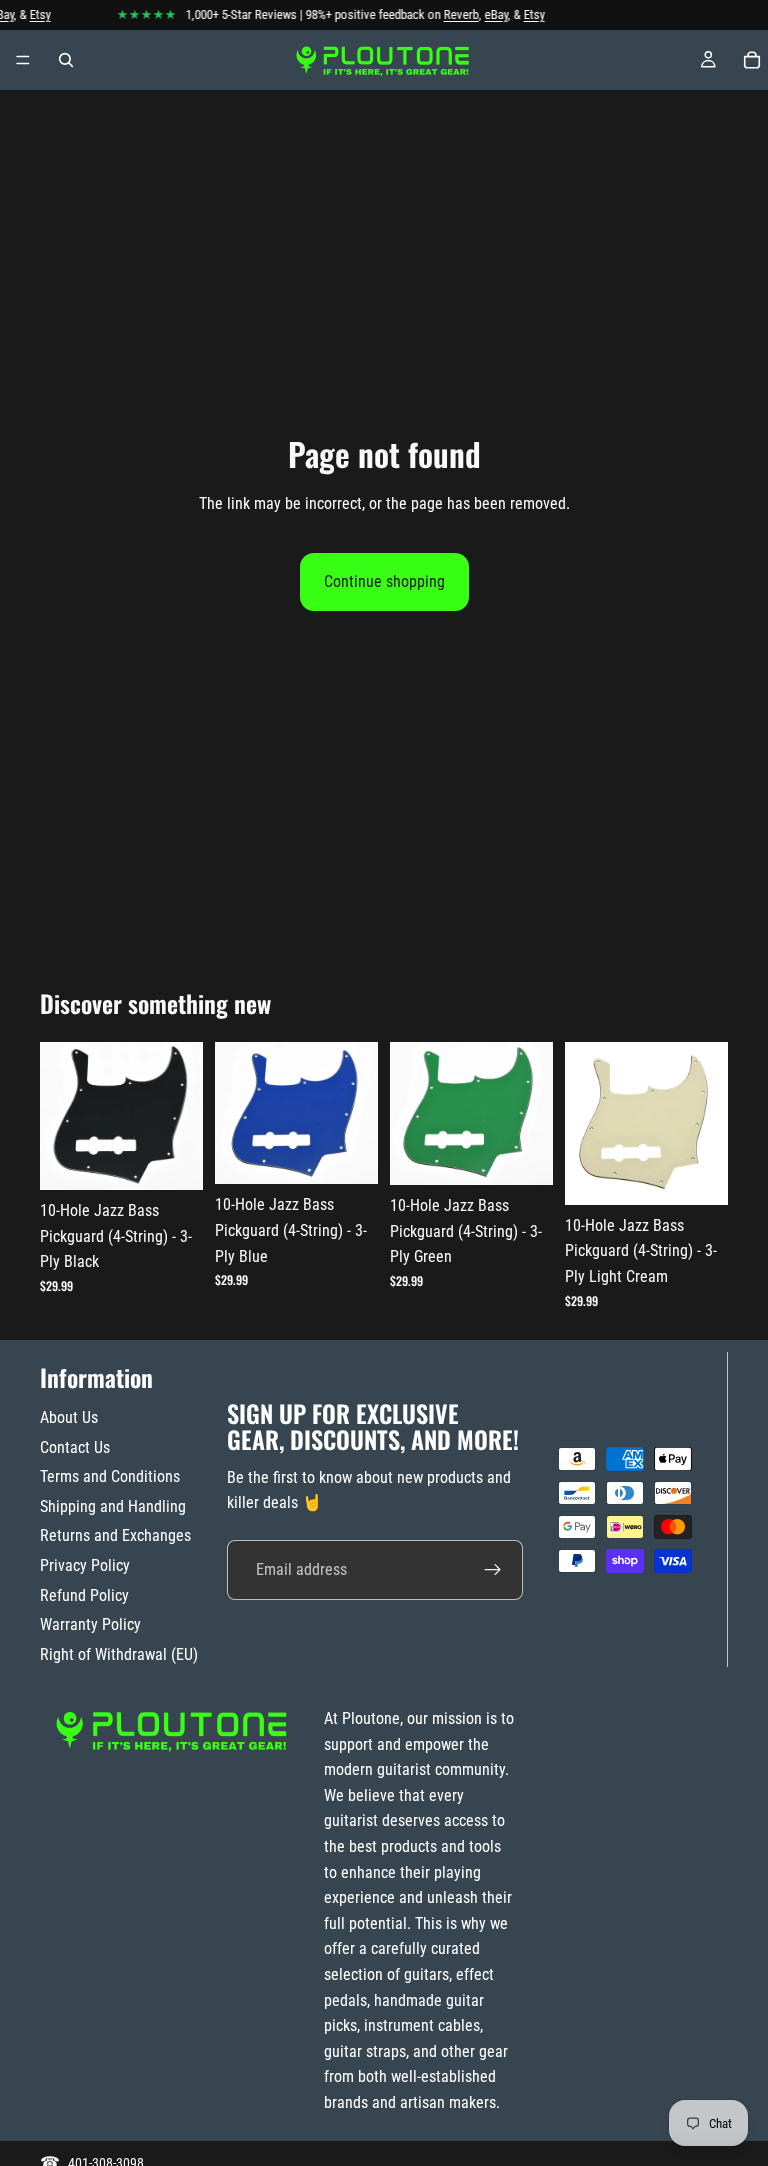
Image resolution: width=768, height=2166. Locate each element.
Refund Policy (84, 1595)
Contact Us (75, 1447)
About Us (69, 1417)
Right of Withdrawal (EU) (119, 1654)
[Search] (66, 60)
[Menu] (23, 60)
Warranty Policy (90, 1624)
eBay (487, 14)
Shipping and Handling (113, 1506)
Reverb (452, 14)
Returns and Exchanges (115, 1535)
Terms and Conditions (110, 1476)
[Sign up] (493, 1570)
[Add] (172, 1159)
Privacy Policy (85, 1565)
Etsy (31, 14)
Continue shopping (384, 581)
